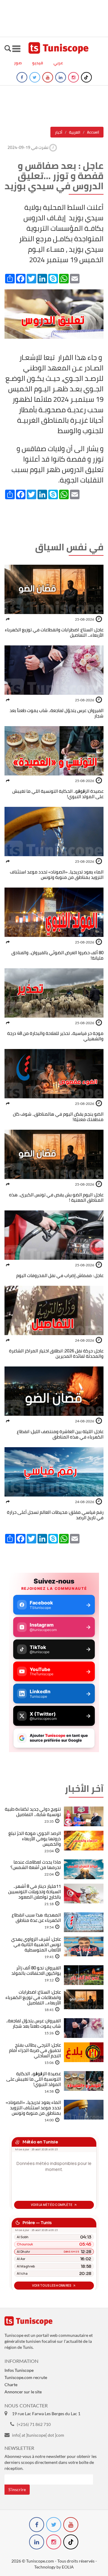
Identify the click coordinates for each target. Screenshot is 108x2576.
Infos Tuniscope (19, 2370)
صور (18, 63)
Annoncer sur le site (23, 2392)
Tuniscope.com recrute (26, 2377)
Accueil (93, 132)
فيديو (38, 63)
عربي (58, 63)
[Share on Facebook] (8, 619)
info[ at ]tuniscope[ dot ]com (38, 2435)
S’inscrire (17, 2489)
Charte (11, 2385)
